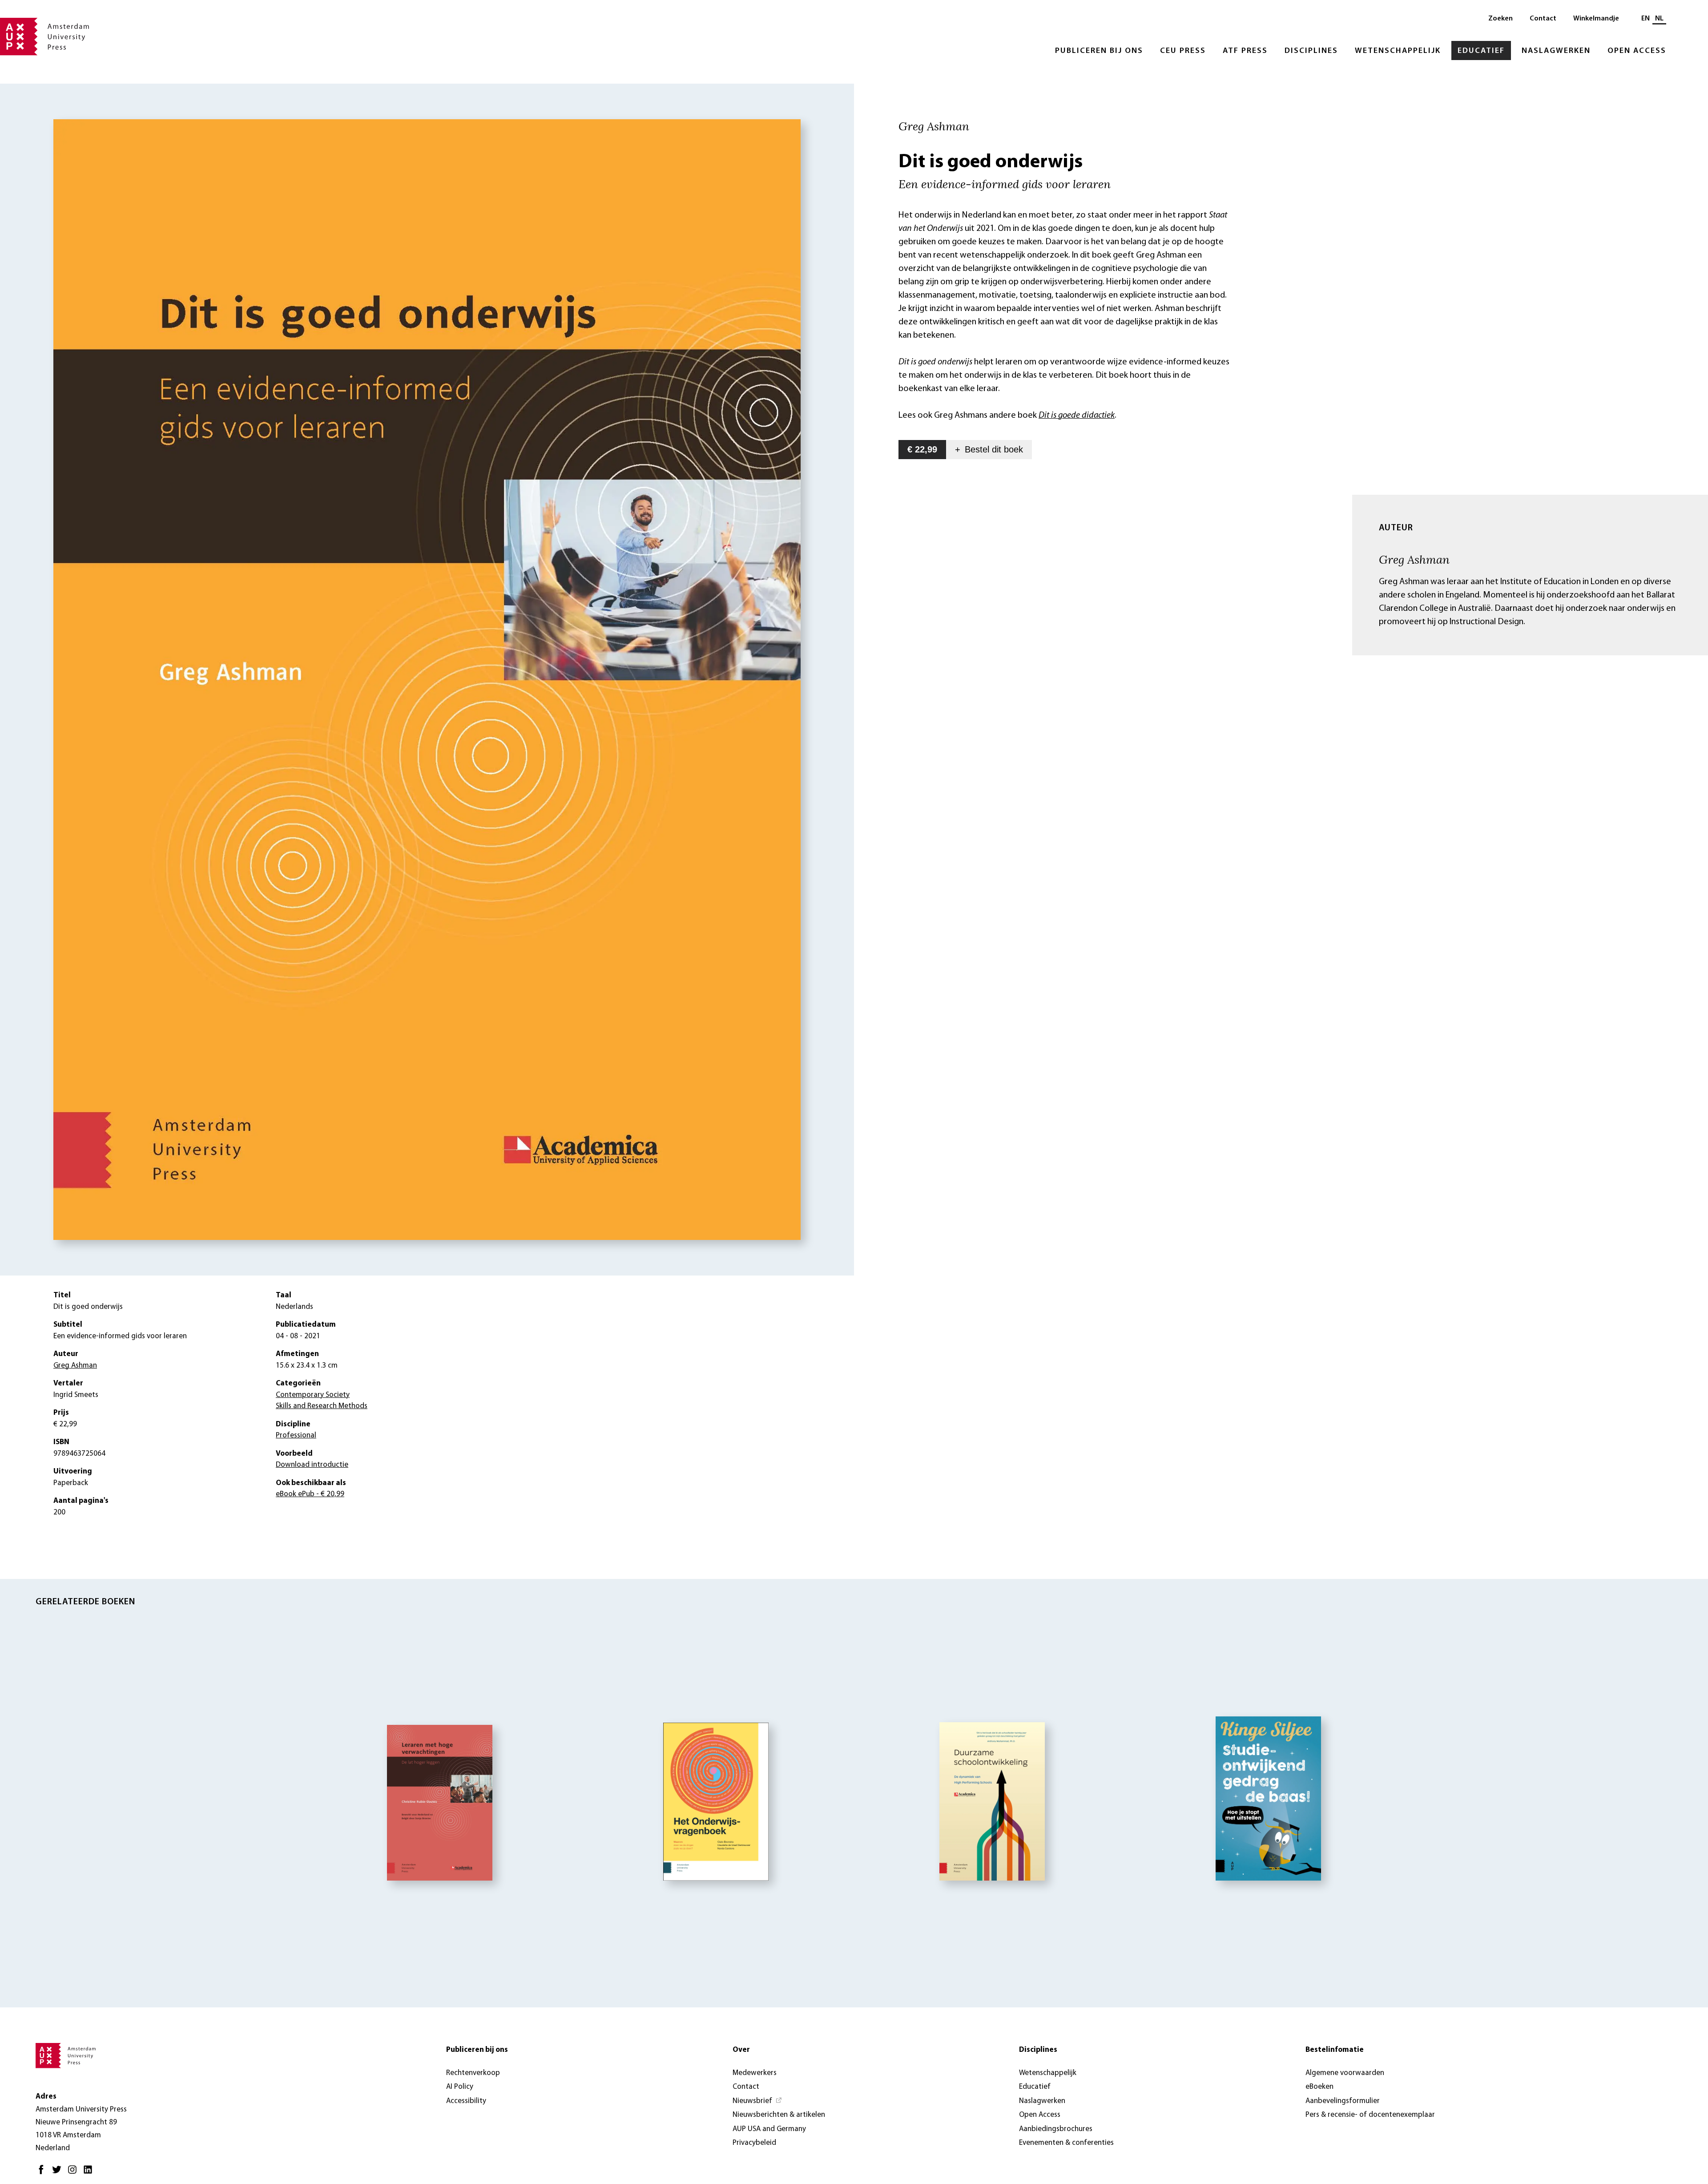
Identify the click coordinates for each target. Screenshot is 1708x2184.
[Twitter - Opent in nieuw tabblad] (59, 2173)
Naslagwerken (1556, 51)
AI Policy (460, 2087)
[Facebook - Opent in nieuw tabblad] (43, 2173)
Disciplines (1311, 51)
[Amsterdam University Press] (44, 37)
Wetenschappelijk (1398, 51)
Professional (296, 1435)
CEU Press (1183, 51)
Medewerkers (755, 2073)
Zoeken (1501, 19)
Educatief (1481, 51)
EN (1646, 19)
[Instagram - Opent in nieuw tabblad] (75, 2173)
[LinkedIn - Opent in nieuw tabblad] (90, 2173)
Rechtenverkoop (473, 2073)
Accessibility (466, 2101)
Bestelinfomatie (1335, 2050)
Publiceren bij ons (1099, 51)
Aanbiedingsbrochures (1056, 2129)
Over (741, 2050)
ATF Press (1245, 51)
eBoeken (1319, 2087)
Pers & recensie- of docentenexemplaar (1370, 2115)
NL (1659, 19)
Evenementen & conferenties (1066, 2143)
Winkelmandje (1596, 19)
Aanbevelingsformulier (1343, 2101)
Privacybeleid (754, 2143)
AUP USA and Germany (769, 2129)
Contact (1543, 19)
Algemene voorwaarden (1345, 2073)
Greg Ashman (1414, 559)
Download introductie (312, 1465)
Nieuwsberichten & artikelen (779, 2115)
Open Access (1637, 51)
